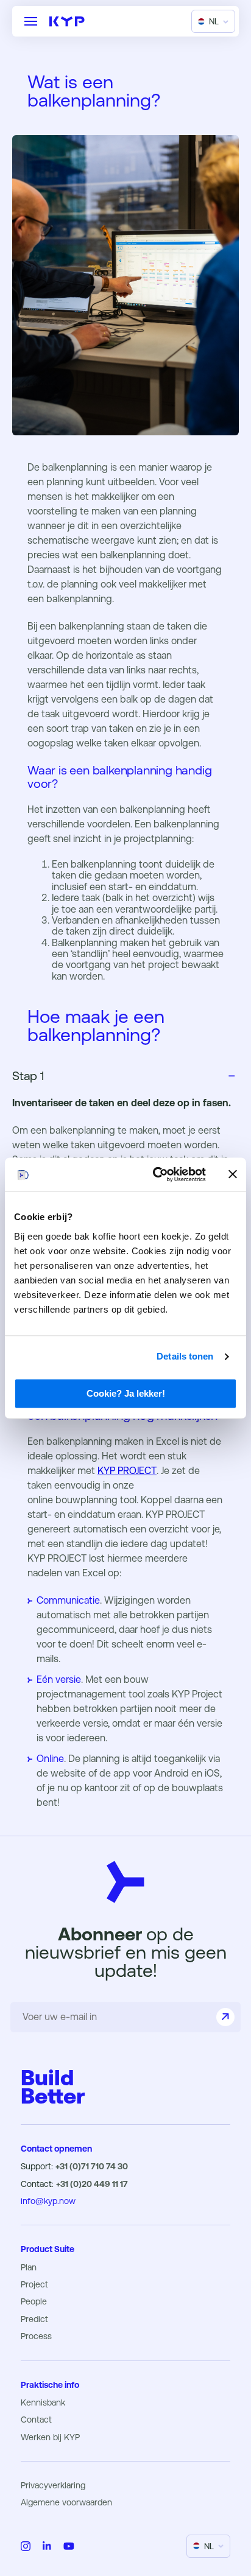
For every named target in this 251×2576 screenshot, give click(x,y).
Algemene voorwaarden (66, 2502)
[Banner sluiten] (233, 1174)
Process (36, 2336)
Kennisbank (43, 2402)
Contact (36, 2420)
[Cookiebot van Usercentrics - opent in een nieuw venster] (155, 1174)
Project (34, 2284)
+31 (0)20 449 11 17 (92, 2184)
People (34, 2301)
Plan (29, 2267)
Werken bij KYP (50, 2437)
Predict (34, 2319)
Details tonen (185, 1356)
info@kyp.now (48, 2201)
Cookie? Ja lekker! (126, 1393)
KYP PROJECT (127, 1471)
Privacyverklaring (53, 2485)
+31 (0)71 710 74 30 (92, 2166)
